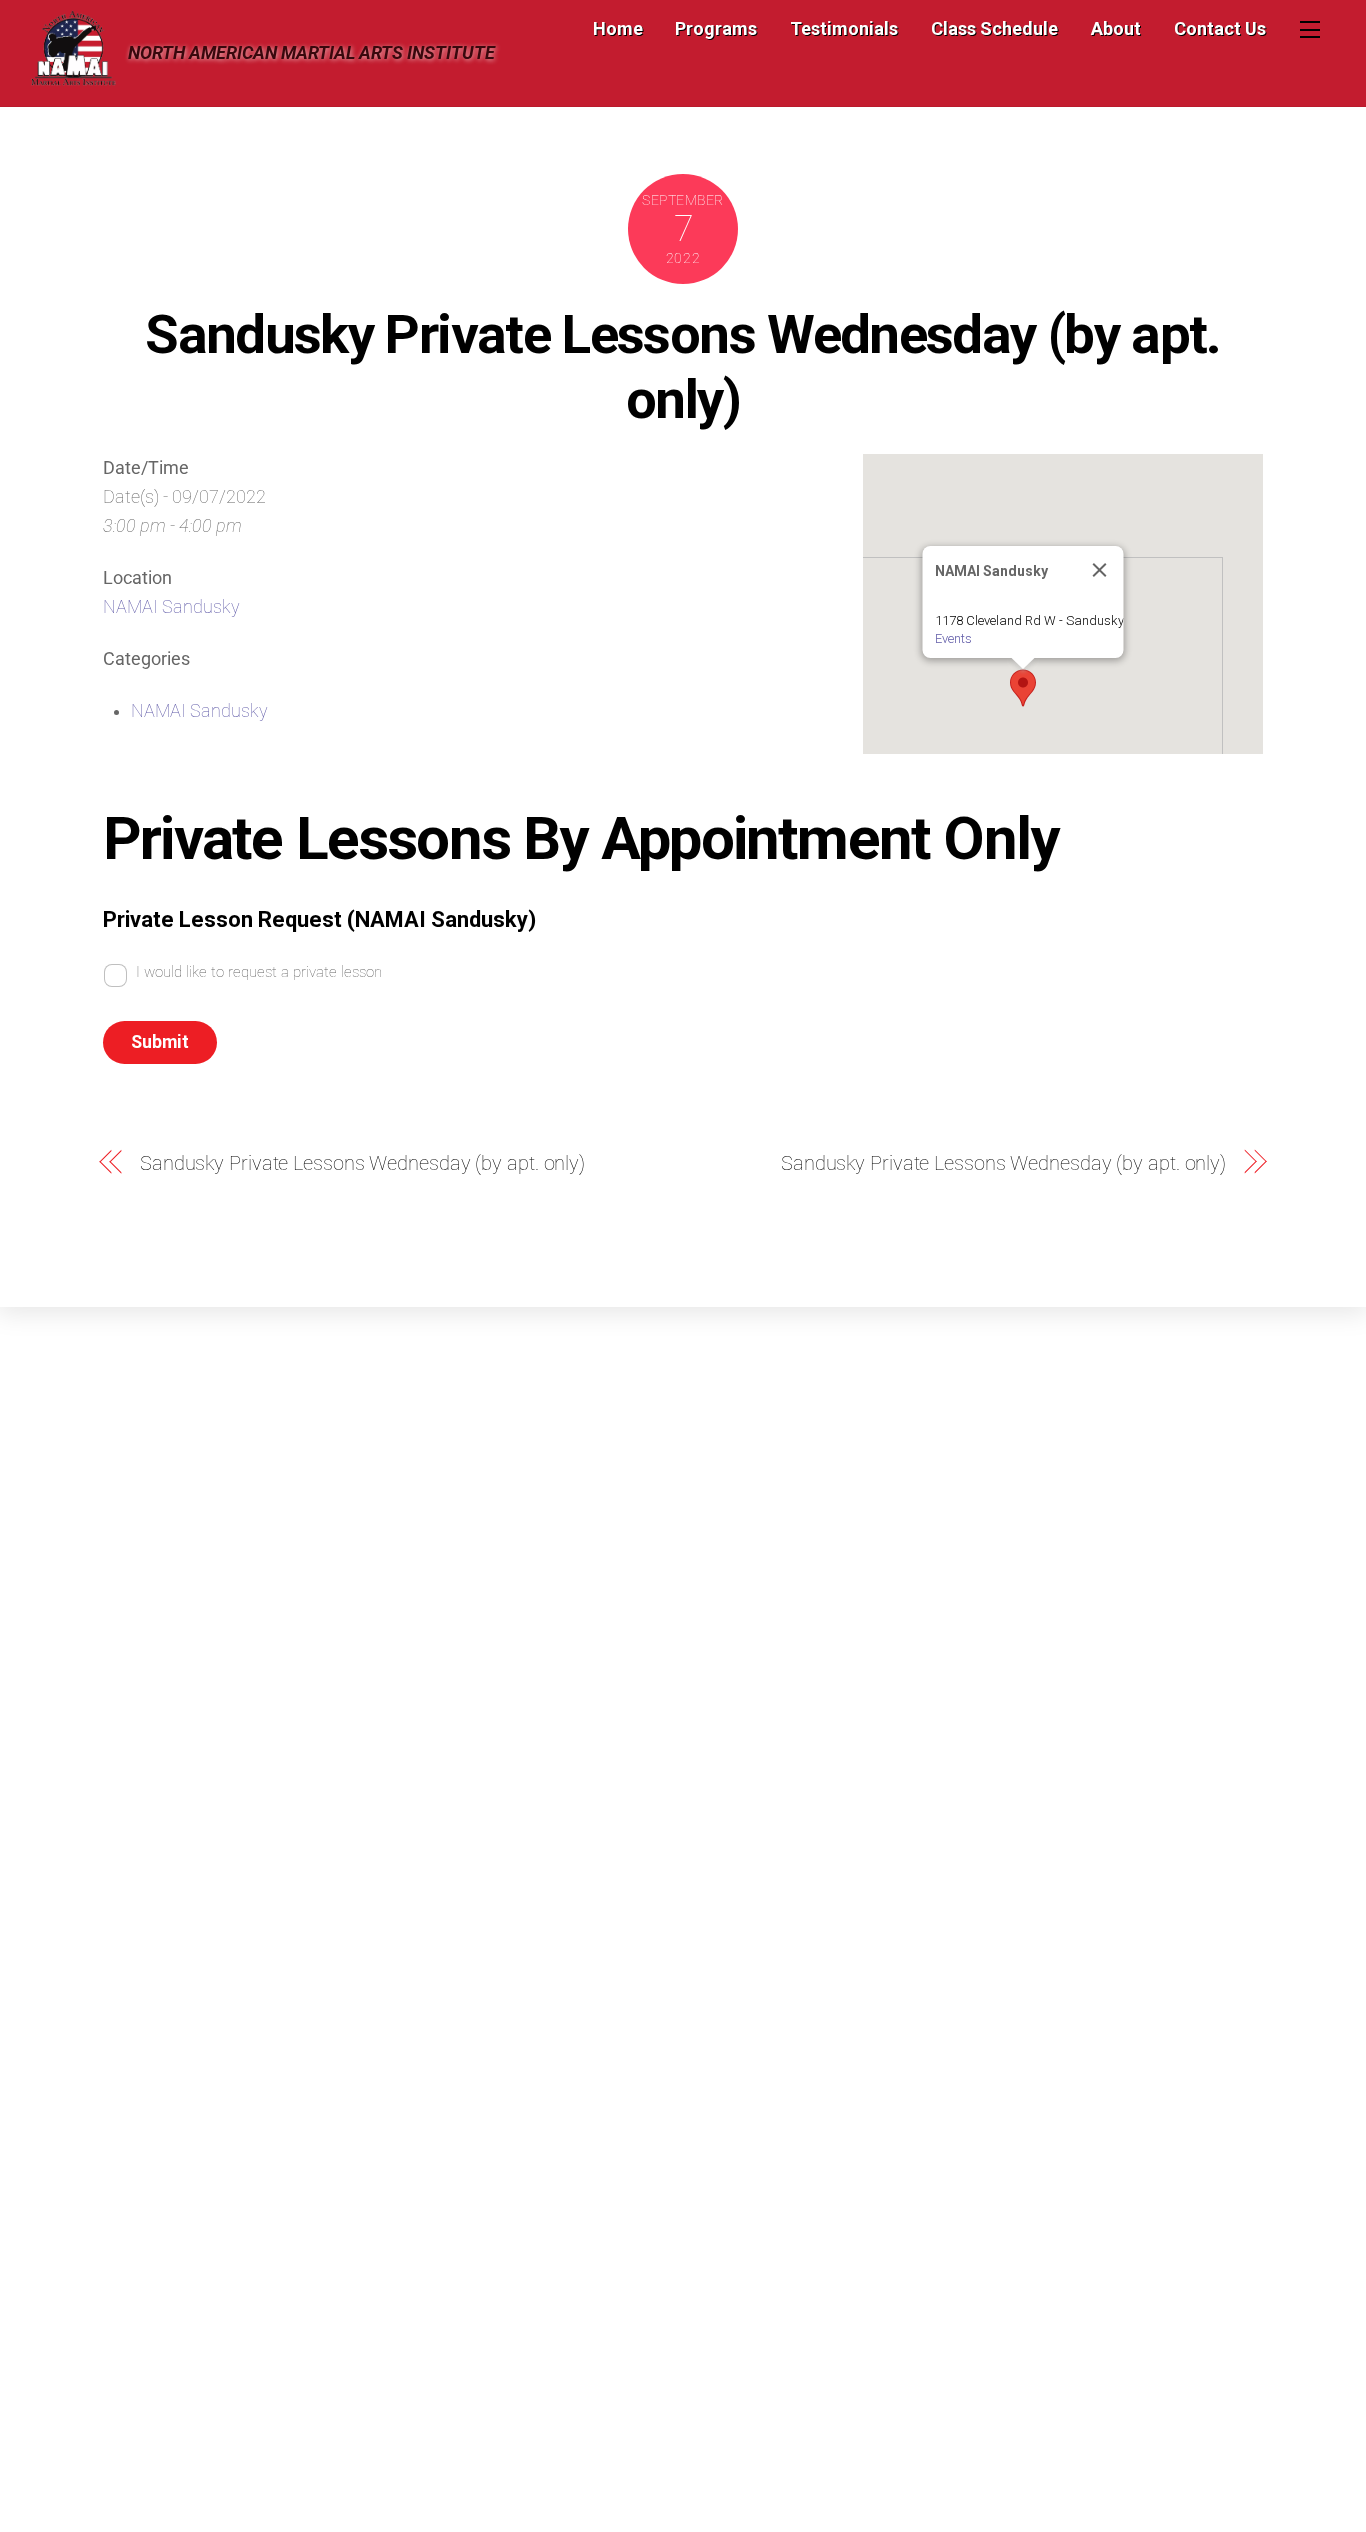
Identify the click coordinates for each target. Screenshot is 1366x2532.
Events (953, 638)
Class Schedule (994, 28)
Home (618, 28)
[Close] (1100, 570)
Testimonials (844, 28)
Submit (160, 1042)
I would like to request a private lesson (259, 972)
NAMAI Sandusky (171, 607)
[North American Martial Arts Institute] (73, 77)
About (1116, 28)
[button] (1023, 688)
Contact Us (1220, 28)
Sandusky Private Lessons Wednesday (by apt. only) (683, 366)
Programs (716, 28)
